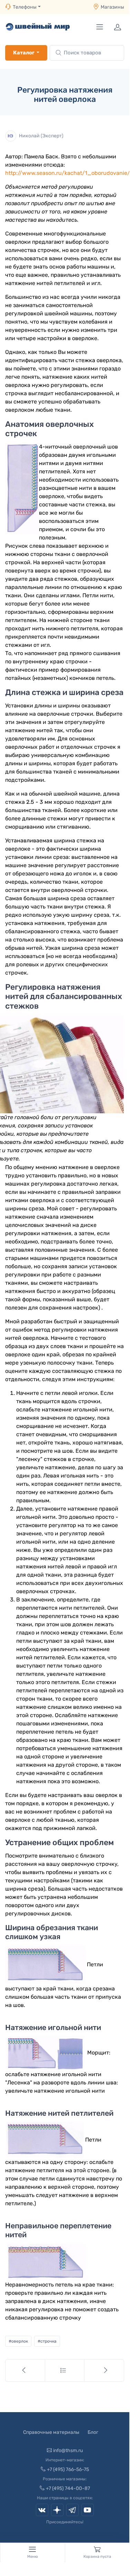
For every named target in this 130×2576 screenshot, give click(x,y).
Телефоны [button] (25, 7)
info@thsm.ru (68, 2451)
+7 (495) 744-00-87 (68, 2488)
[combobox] (87, 53)
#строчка (47, 2341)
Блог (93, 2432)
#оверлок (18, 2341)
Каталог (24, 53)
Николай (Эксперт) (41, 135)
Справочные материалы (51, 2432)
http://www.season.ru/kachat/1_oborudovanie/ (68, 173)
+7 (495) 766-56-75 (68, 2469)
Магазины (112, 7)
